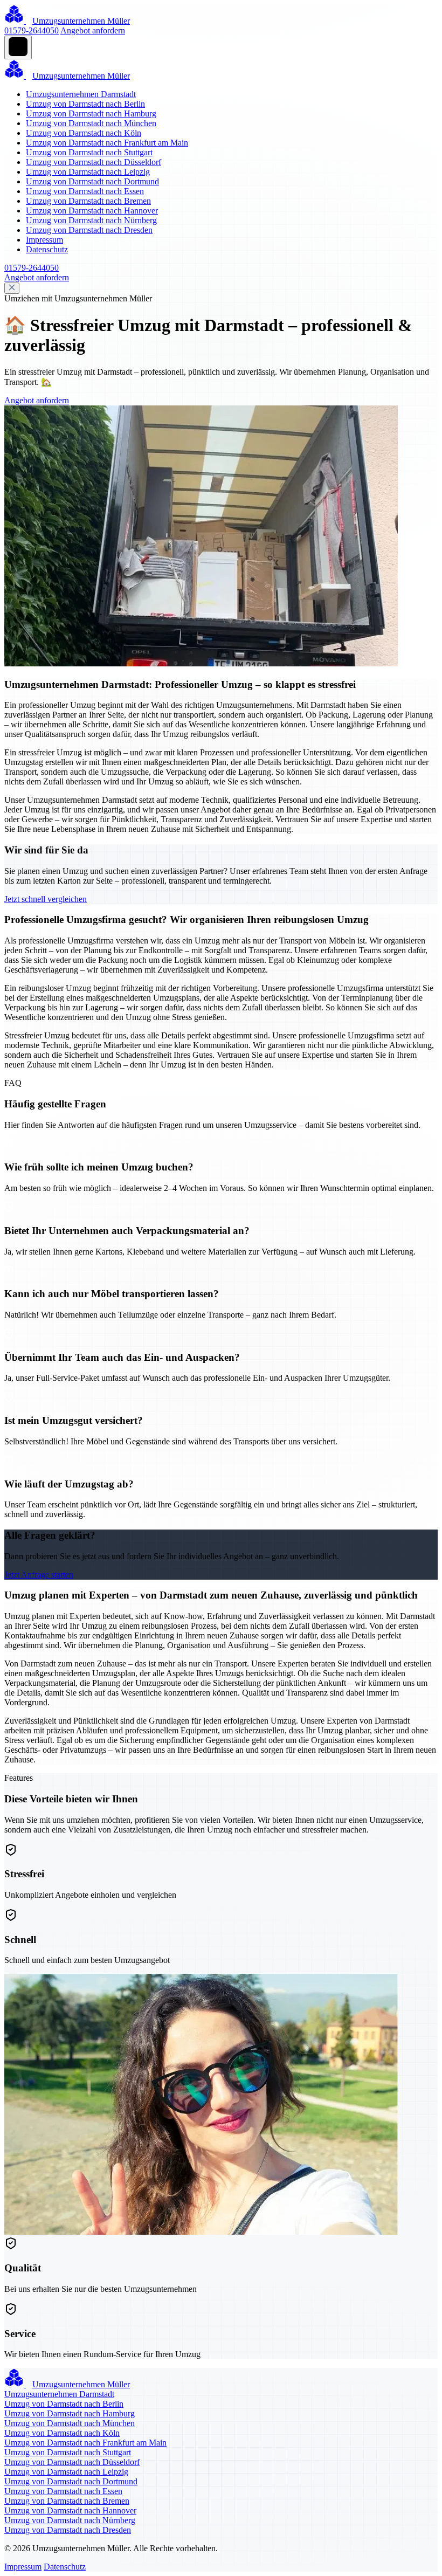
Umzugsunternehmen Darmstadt (81, 94)
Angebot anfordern (93, 30)
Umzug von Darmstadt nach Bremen (88, 201)
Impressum (44, 240)
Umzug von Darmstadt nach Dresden (89, 230)
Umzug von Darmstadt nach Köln (84, 133)
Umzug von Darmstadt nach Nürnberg (91, 220)
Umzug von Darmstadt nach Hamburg (91, 113)
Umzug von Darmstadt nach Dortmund (92, 181)
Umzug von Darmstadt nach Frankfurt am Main (107, 143)
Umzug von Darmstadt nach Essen (85, 191)
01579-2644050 (32, 30)
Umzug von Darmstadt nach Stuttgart (89, 152)
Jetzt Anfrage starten (39, 1575)
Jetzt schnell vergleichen (46, 899)
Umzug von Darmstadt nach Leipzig (88, 172)
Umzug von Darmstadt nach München (91, 123)
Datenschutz (47, 249)
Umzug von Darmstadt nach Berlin (85, 104)
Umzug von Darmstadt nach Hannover (92, 211)
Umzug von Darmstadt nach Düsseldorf (94, 162)
